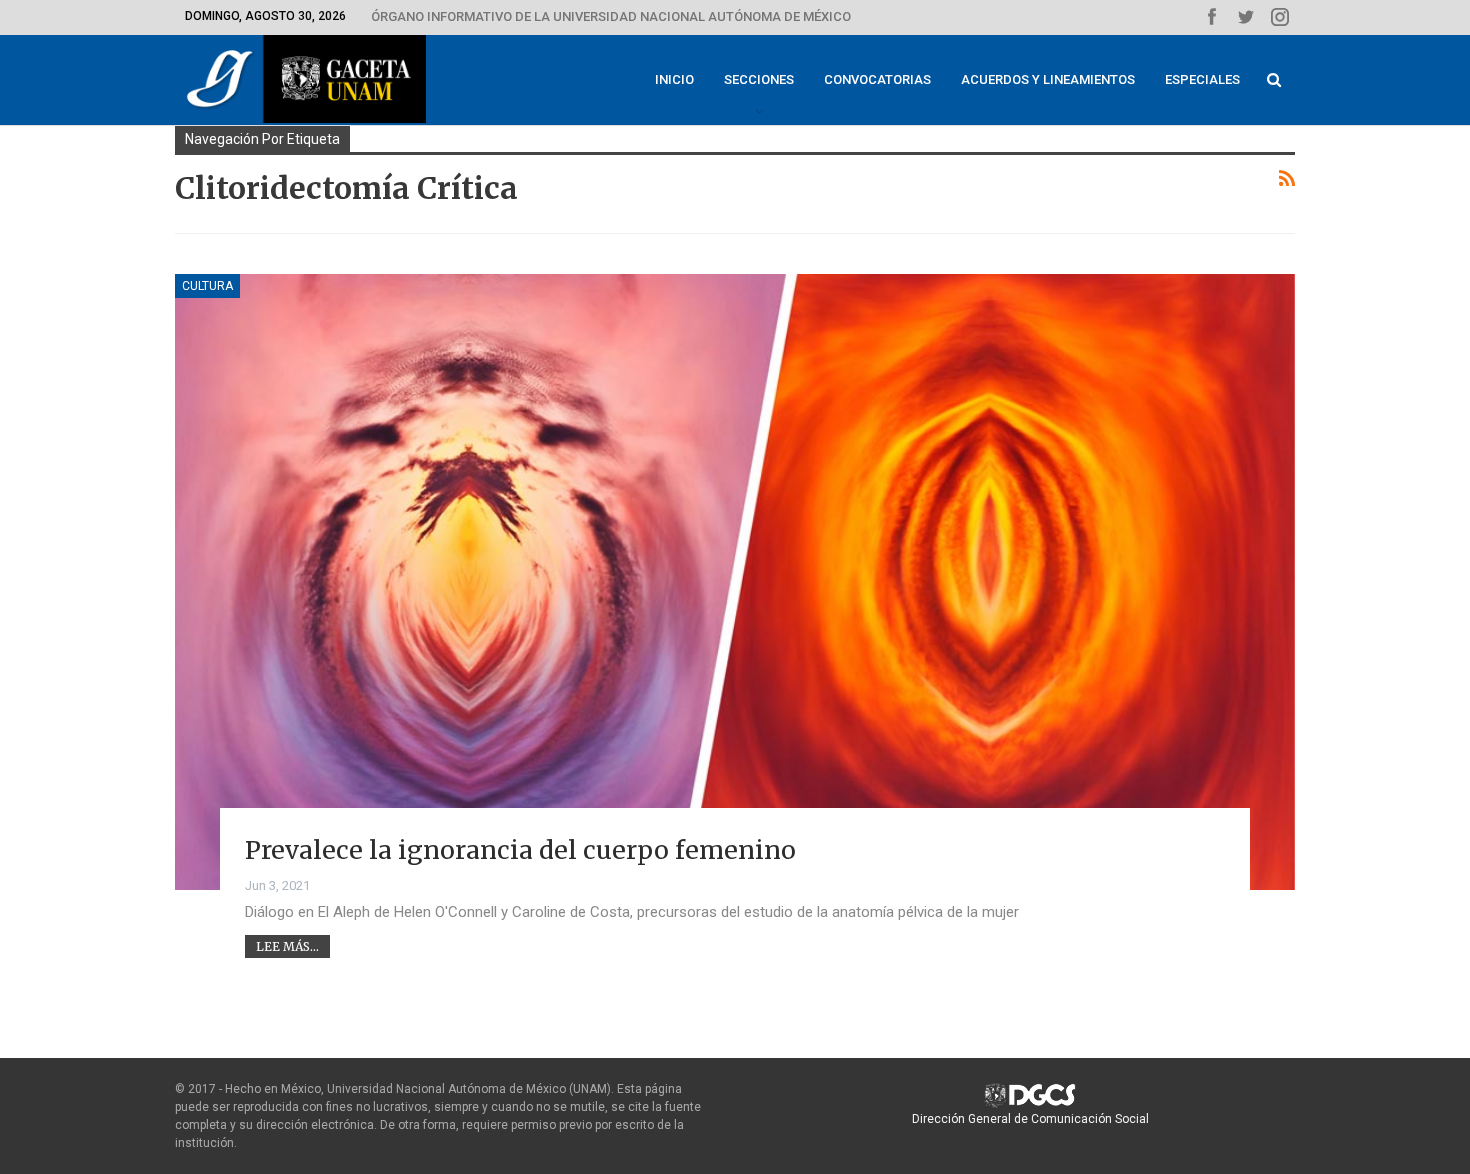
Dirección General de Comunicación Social (1030, 1119)
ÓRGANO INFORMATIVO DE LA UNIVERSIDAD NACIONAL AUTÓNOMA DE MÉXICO (611, 16)
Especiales (1202, 79)
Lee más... (287, 946)
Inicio (674, 79)
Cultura (207, 286)
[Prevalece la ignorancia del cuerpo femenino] (735, 582)
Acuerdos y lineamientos (1048, 79)
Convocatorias (877, 79)
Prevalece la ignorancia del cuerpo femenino (520, 850)
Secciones (759, 79)
